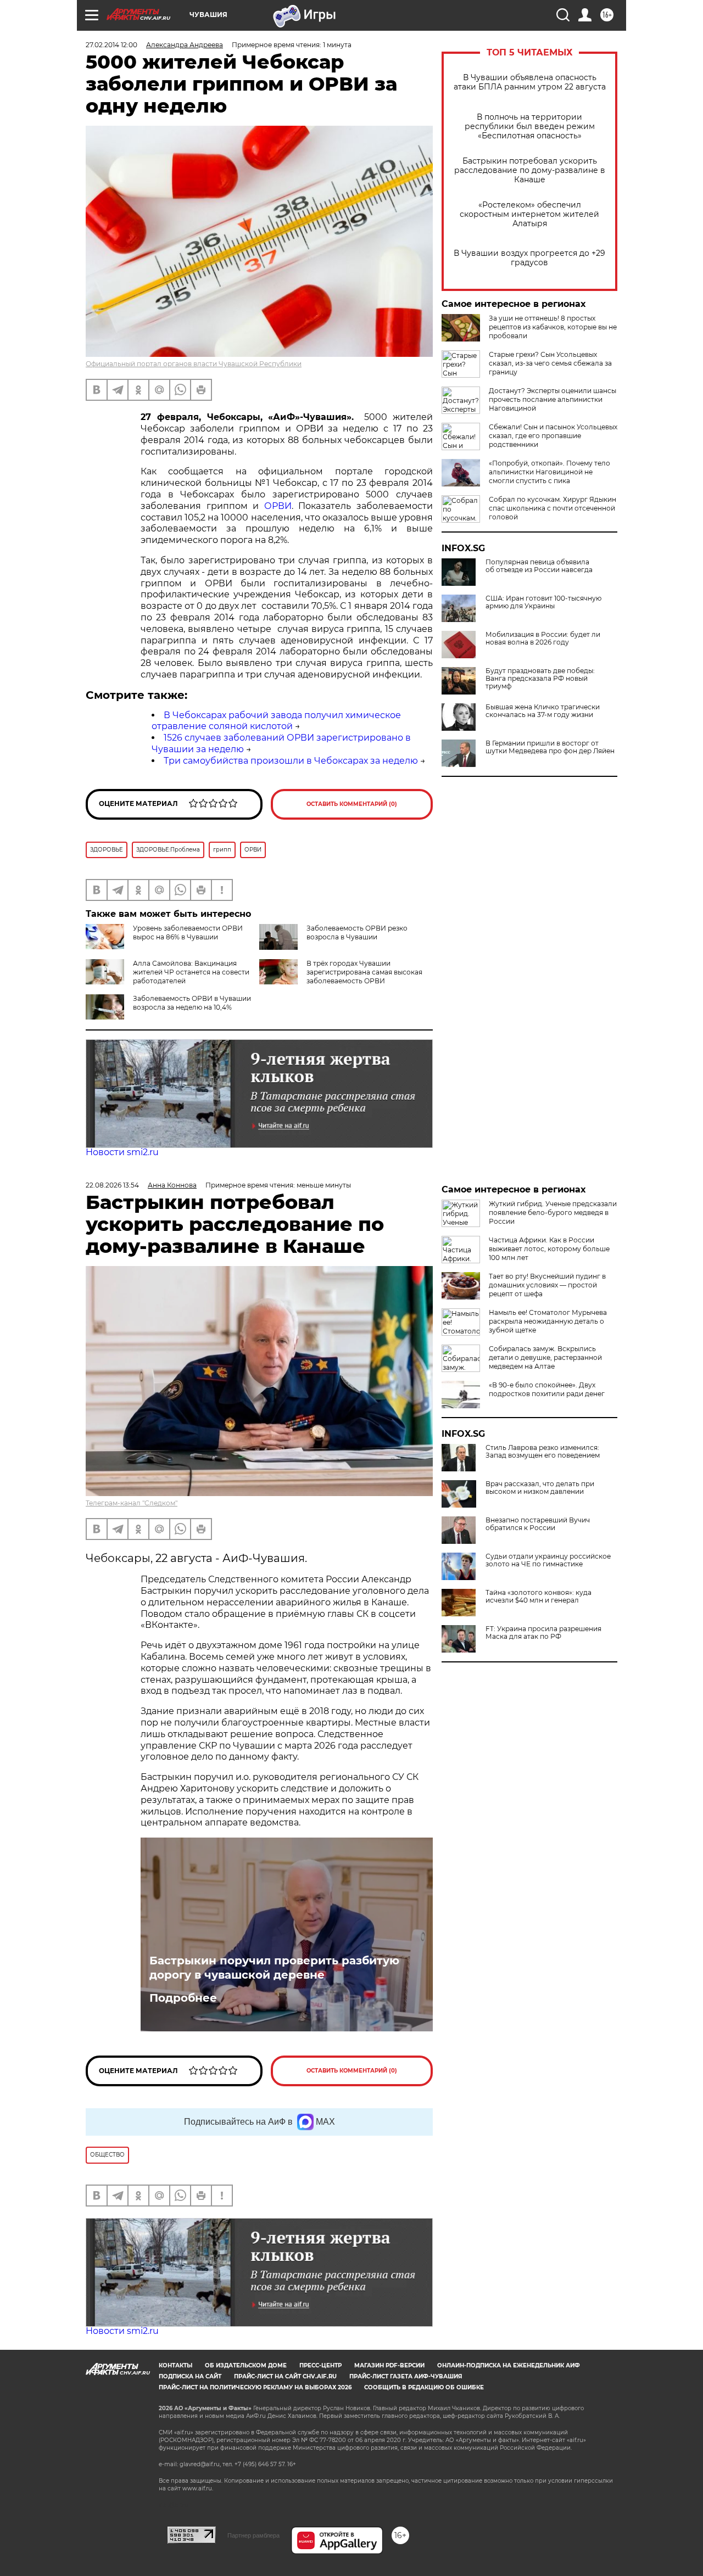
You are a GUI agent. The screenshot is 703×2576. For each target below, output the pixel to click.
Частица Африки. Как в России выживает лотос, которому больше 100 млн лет (549, 1249)
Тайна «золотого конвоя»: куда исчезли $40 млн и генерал (539, 1597)
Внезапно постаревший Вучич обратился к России (538, 1524)
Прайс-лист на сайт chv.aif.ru (285, 2376)
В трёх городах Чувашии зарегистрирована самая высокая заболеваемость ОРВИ (364, 972)
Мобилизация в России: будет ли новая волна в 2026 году (543, 639)
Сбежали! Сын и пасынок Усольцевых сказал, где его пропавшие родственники (553, 436)
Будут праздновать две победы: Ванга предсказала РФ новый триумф (540, 679)
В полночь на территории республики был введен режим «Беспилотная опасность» (530, 127)
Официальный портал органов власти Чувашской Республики (194, 364)
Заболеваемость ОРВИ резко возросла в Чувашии (357, 933)
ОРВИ (278, 506)
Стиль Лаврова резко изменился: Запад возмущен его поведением (543, 1452)
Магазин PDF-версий (389, 2365)
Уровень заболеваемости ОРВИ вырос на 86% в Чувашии (188, 933)
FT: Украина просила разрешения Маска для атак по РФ (543, 1633)
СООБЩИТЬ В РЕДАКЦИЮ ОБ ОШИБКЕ (424, 2387)
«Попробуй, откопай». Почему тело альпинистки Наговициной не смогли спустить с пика (549, 472)
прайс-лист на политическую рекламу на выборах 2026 (255, 2387)
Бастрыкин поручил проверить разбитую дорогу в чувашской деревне (274, 1968)
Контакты (175, 2365)
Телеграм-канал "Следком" (132, 1503)
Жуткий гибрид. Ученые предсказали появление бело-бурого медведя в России (553, 1213)
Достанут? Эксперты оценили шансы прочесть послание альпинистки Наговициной (553, 399)
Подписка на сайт (190, 2376)
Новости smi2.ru (122, 1152)
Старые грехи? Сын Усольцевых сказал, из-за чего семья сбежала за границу (550, 363)
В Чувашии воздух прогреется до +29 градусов (529, 258)
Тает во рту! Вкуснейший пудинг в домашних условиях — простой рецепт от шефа (547, 1285)
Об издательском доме (246, 2365)
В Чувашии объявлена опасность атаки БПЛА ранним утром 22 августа (530, 82)
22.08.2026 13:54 (112, 1185)
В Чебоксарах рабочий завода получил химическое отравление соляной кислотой (276, 721)
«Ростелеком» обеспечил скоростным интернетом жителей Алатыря (529, 214)
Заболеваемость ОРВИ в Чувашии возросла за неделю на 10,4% (192, 1003)
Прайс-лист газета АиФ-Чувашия (406, 2376)
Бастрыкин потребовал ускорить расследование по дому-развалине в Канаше (530, 170)
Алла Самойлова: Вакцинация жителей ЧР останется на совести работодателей (191, 972)
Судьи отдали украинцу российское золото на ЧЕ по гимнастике (548, 1560)
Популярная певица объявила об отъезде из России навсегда (539, 566)
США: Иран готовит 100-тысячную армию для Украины (543, 602)
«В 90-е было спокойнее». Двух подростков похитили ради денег (547, 1389)
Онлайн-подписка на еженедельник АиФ (509, 2365)
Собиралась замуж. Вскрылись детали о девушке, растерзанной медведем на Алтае (545, 1357)
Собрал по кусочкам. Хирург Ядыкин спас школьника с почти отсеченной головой (553, 508)
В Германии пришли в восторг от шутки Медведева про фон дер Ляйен (550, 747)
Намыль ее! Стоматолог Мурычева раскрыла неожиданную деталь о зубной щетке (548, 1321)
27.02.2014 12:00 (111, 45)
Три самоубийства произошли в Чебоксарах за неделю (291, 761)
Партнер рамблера (253, 2535)
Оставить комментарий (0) (352, 804)
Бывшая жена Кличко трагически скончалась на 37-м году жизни (543, 711)
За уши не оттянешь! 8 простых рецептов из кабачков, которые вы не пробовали (553, 327)
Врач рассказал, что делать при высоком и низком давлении (540, 1488)
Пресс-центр (320, 2365)
